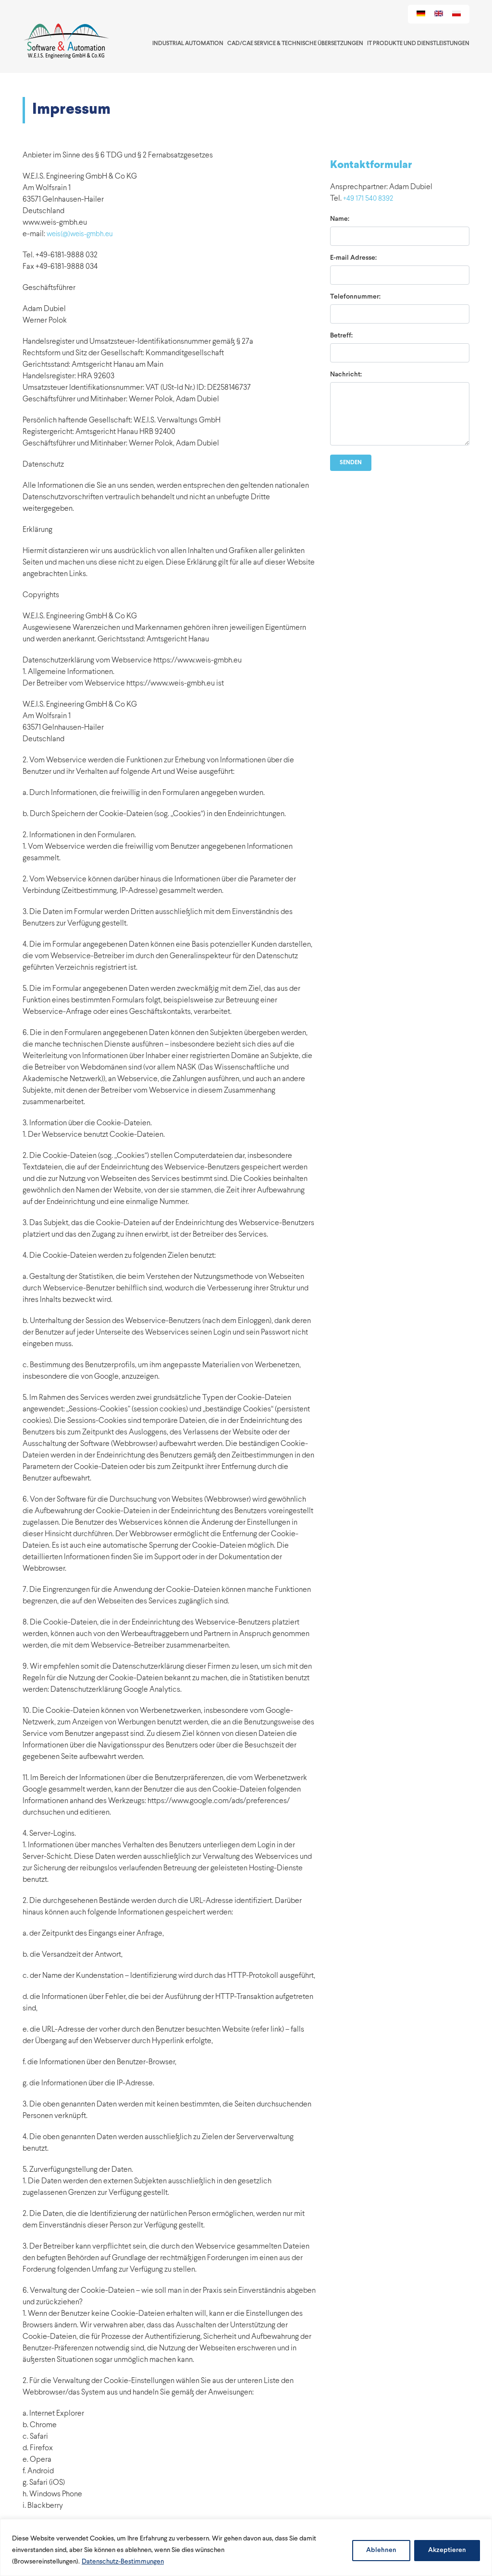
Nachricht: (346, 375)
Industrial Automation (188, 44)
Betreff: (341, 336)
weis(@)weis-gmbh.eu (80, 235)
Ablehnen (381, 2550)
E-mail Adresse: (353, 258)
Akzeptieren (447, 2550)
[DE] (421, 14)
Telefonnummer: (355, 297)
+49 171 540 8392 (368, 199)
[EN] (439, 14)
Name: (340, 219)
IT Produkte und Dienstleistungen (418, 44)
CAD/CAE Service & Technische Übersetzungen (295, 44)
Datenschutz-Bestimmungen (123, 2562)
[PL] (456, 14)
